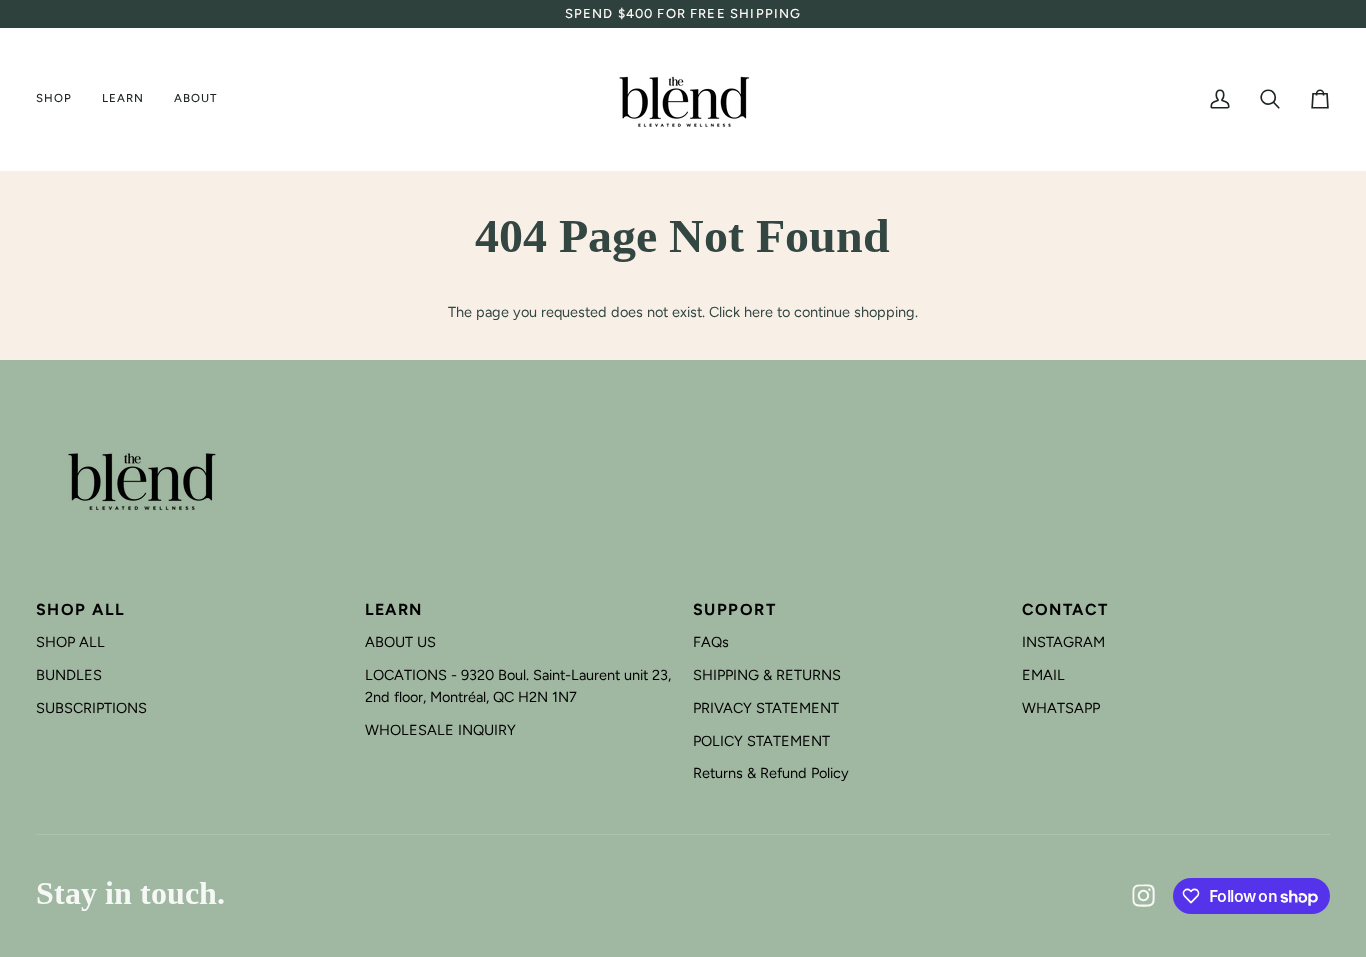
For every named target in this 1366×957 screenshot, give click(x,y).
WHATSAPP (1061, 708)
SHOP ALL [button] (81, 609)
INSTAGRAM (1063, 642)
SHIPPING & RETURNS (767, 675)
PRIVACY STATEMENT (766, 708)
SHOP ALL (70, 642)
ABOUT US (400, 642)
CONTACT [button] (1065, 609)
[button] (61, 99)
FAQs (711, 642)
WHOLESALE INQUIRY (440, 730)
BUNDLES (69, 675)
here (758, 312)
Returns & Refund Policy (771, 773)
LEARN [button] (394, 609)
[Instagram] (1144, 896)
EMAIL (1043, 675)
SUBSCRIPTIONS (91, 708)
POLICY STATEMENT (761, 741)
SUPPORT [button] (734, 609)
